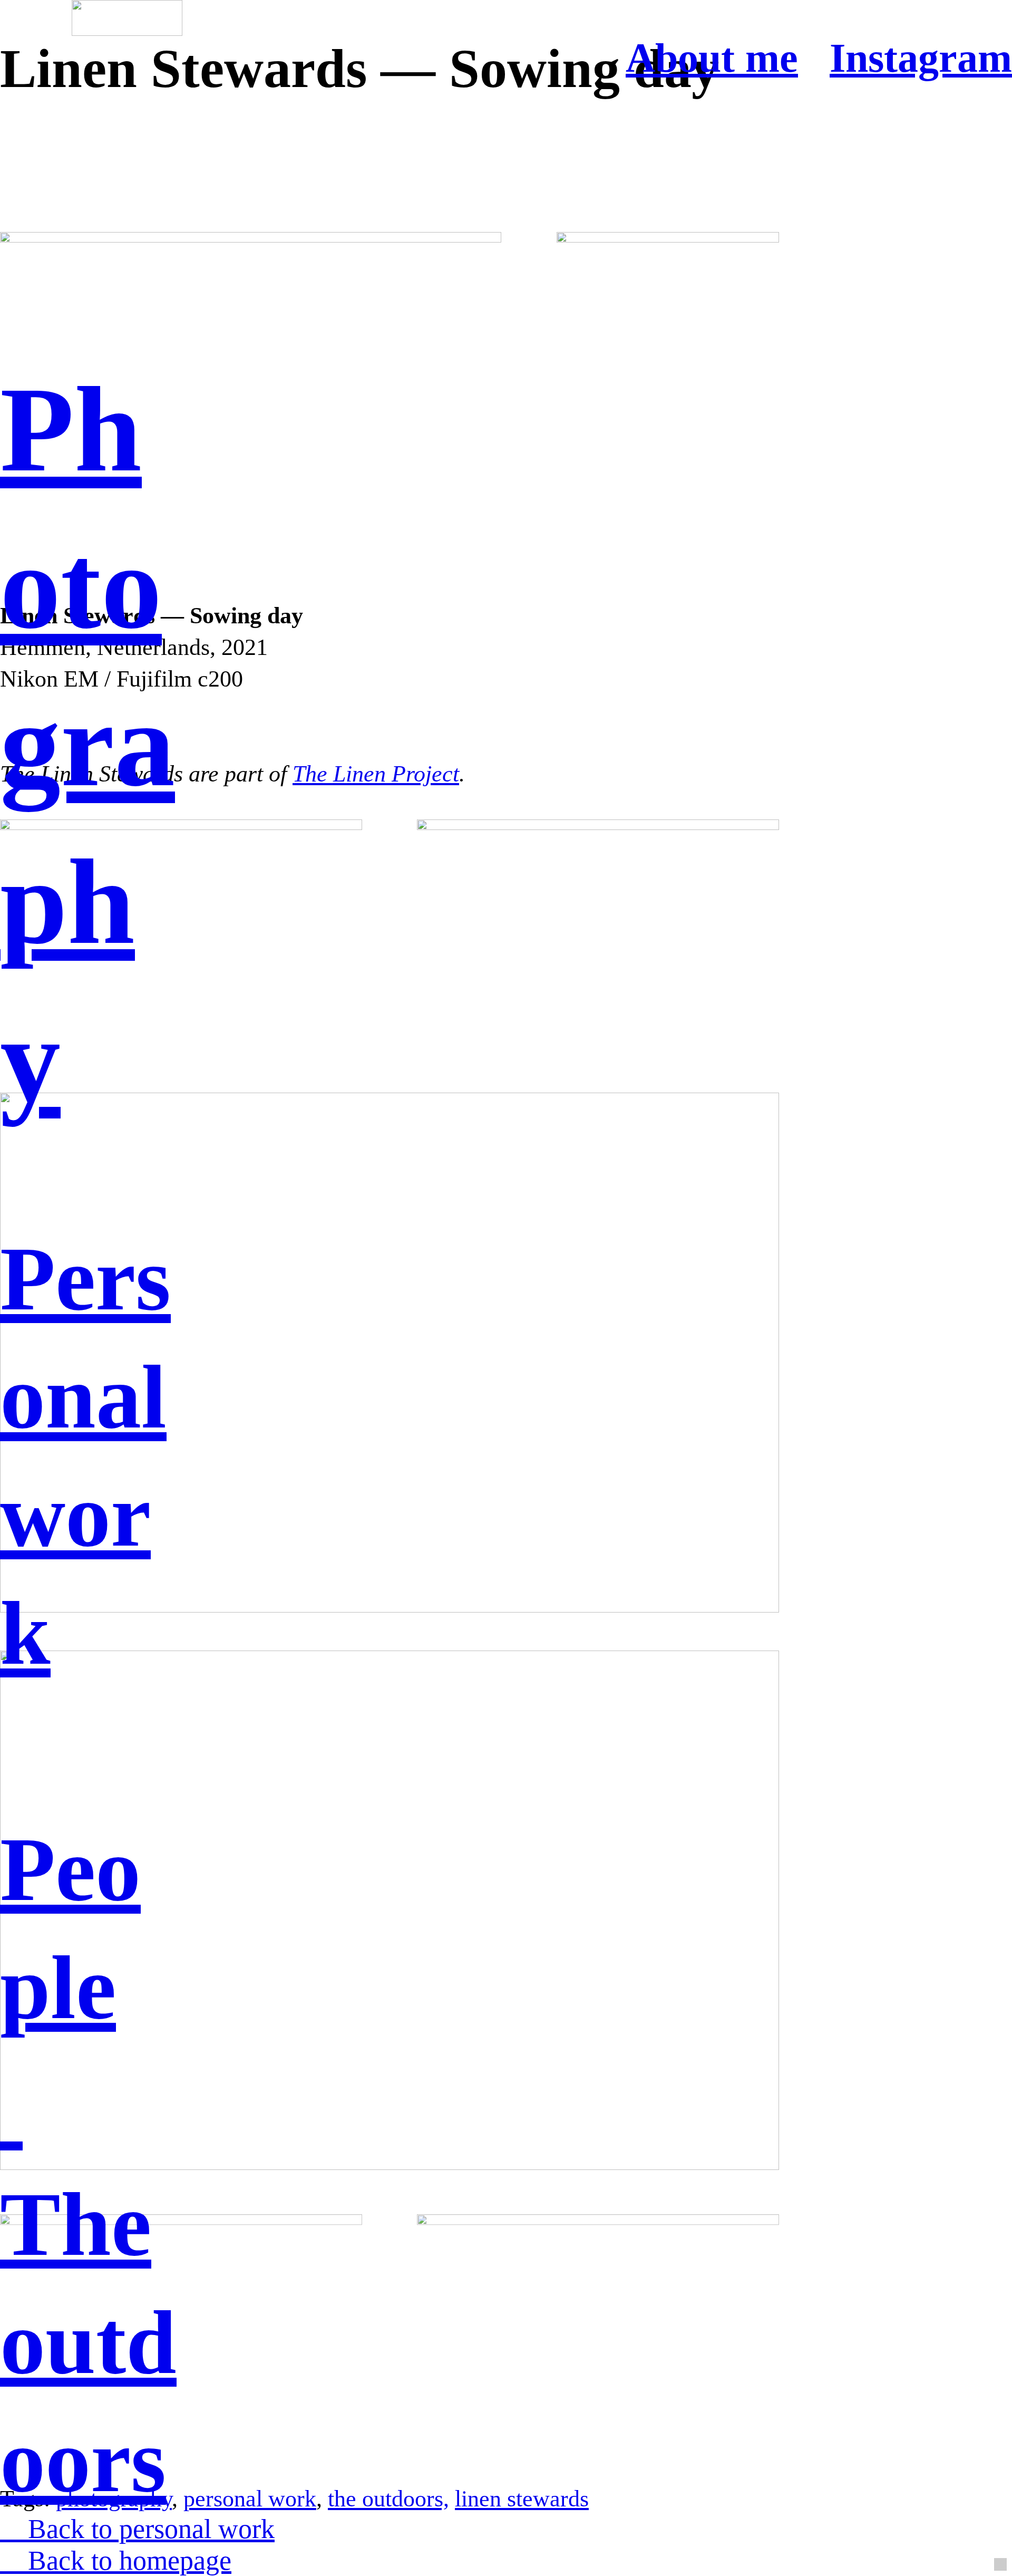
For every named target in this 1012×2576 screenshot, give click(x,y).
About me (712, 58)
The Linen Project (376, 774)
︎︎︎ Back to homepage (116, 2560)
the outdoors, (388, 2498)
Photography (87, 745)
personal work (250, 2498)
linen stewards (522, 2498)
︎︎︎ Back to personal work (137, 2529)
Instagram (921, 58)
